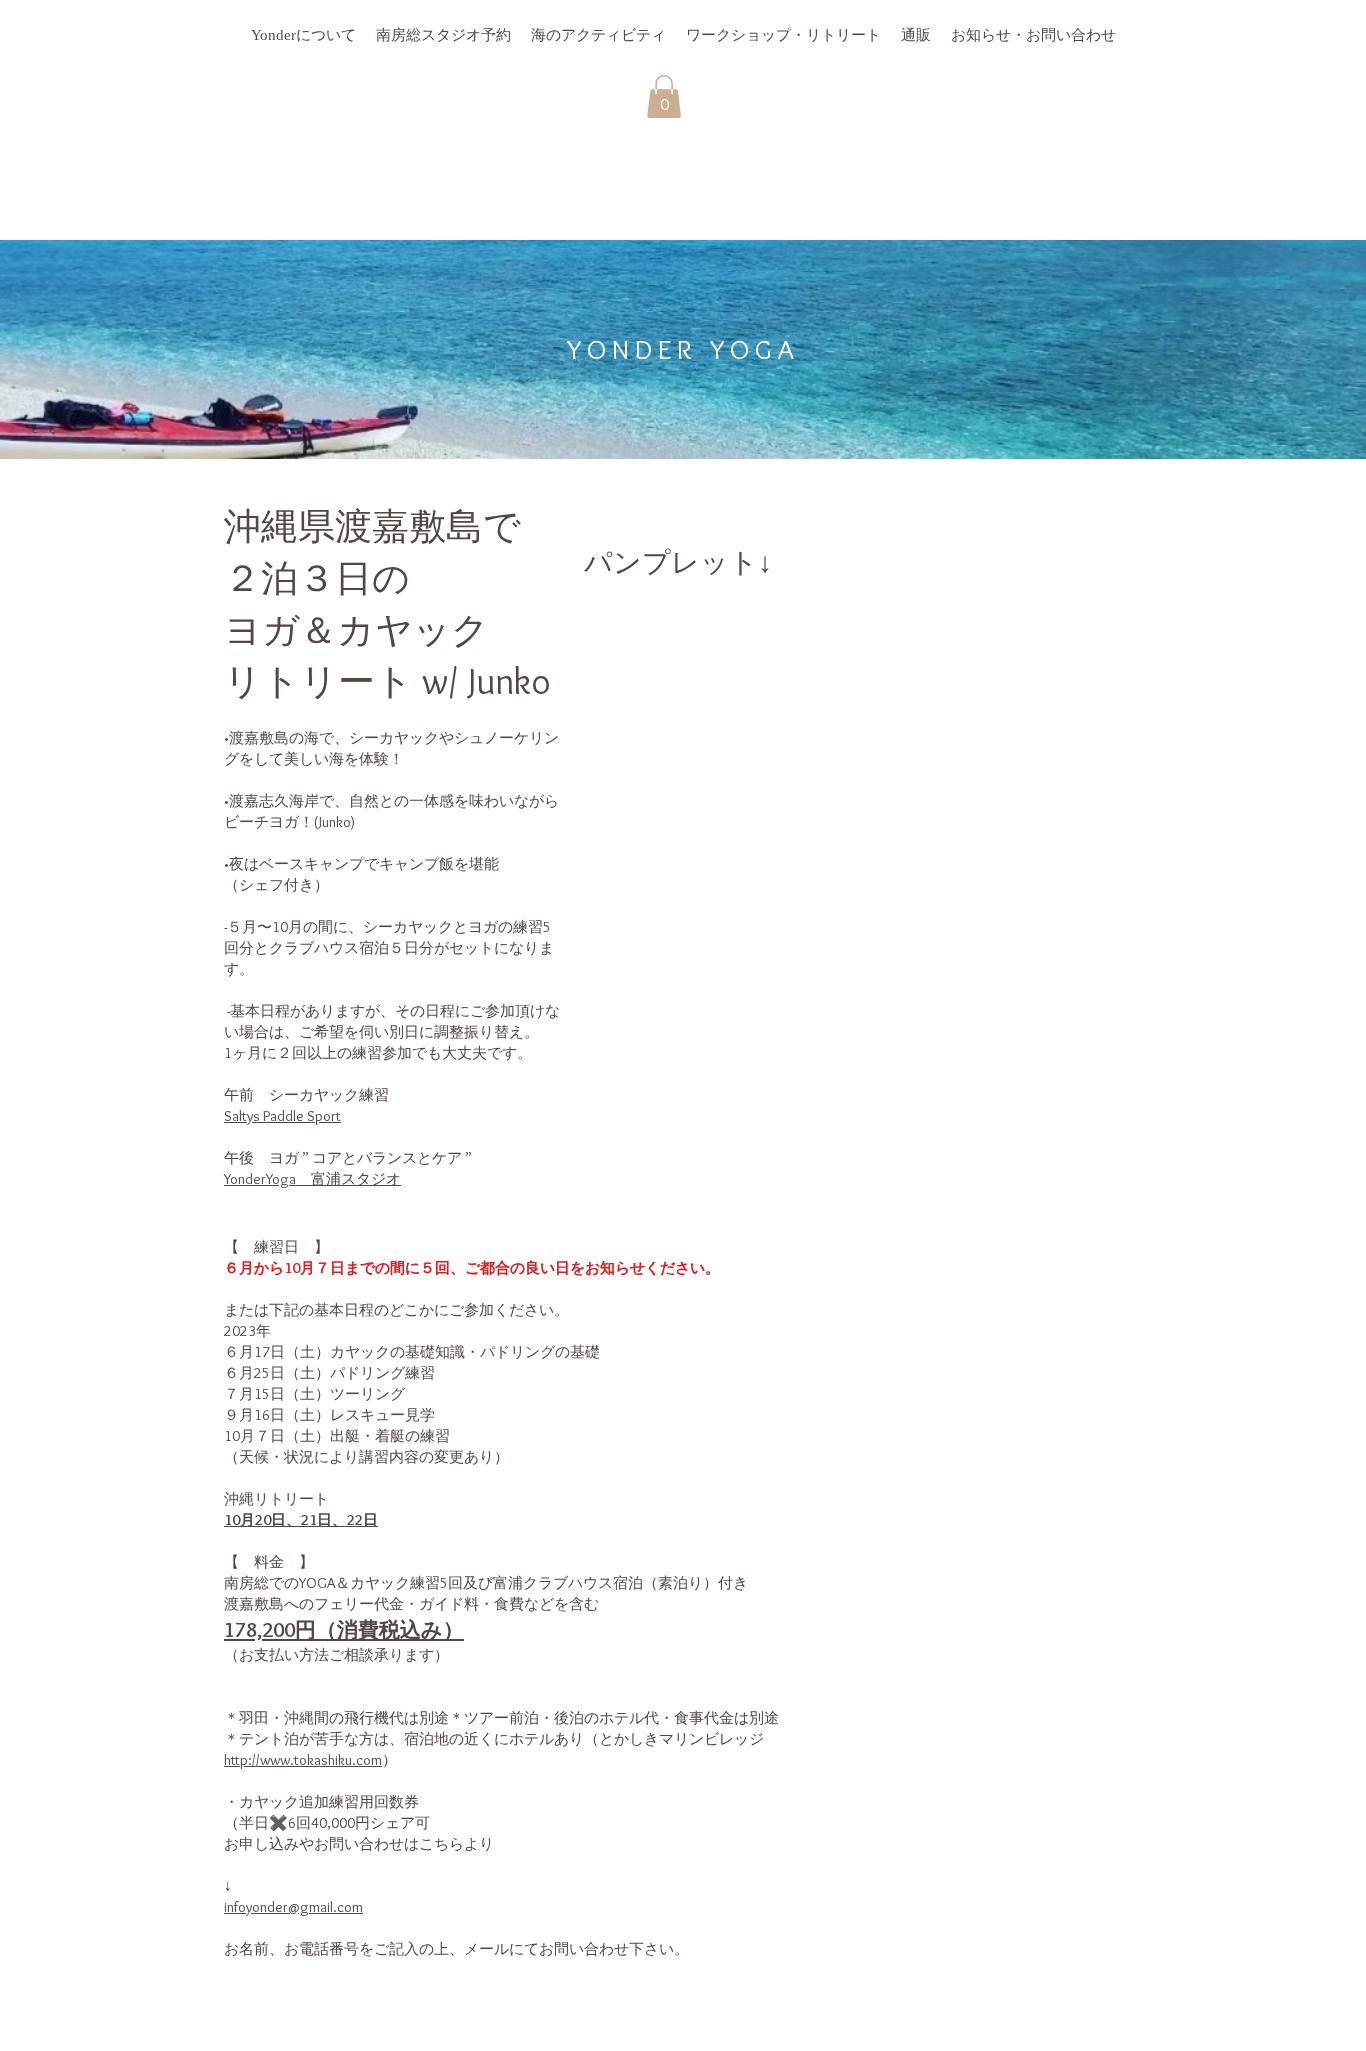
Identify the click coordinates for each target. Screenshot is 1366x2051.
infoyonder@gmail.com (293, 1907)
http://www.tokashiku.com (303, 1760)
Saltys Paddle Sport (282, 1116)
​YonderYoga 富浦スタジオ (312, 1179)
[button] (664, 96)
